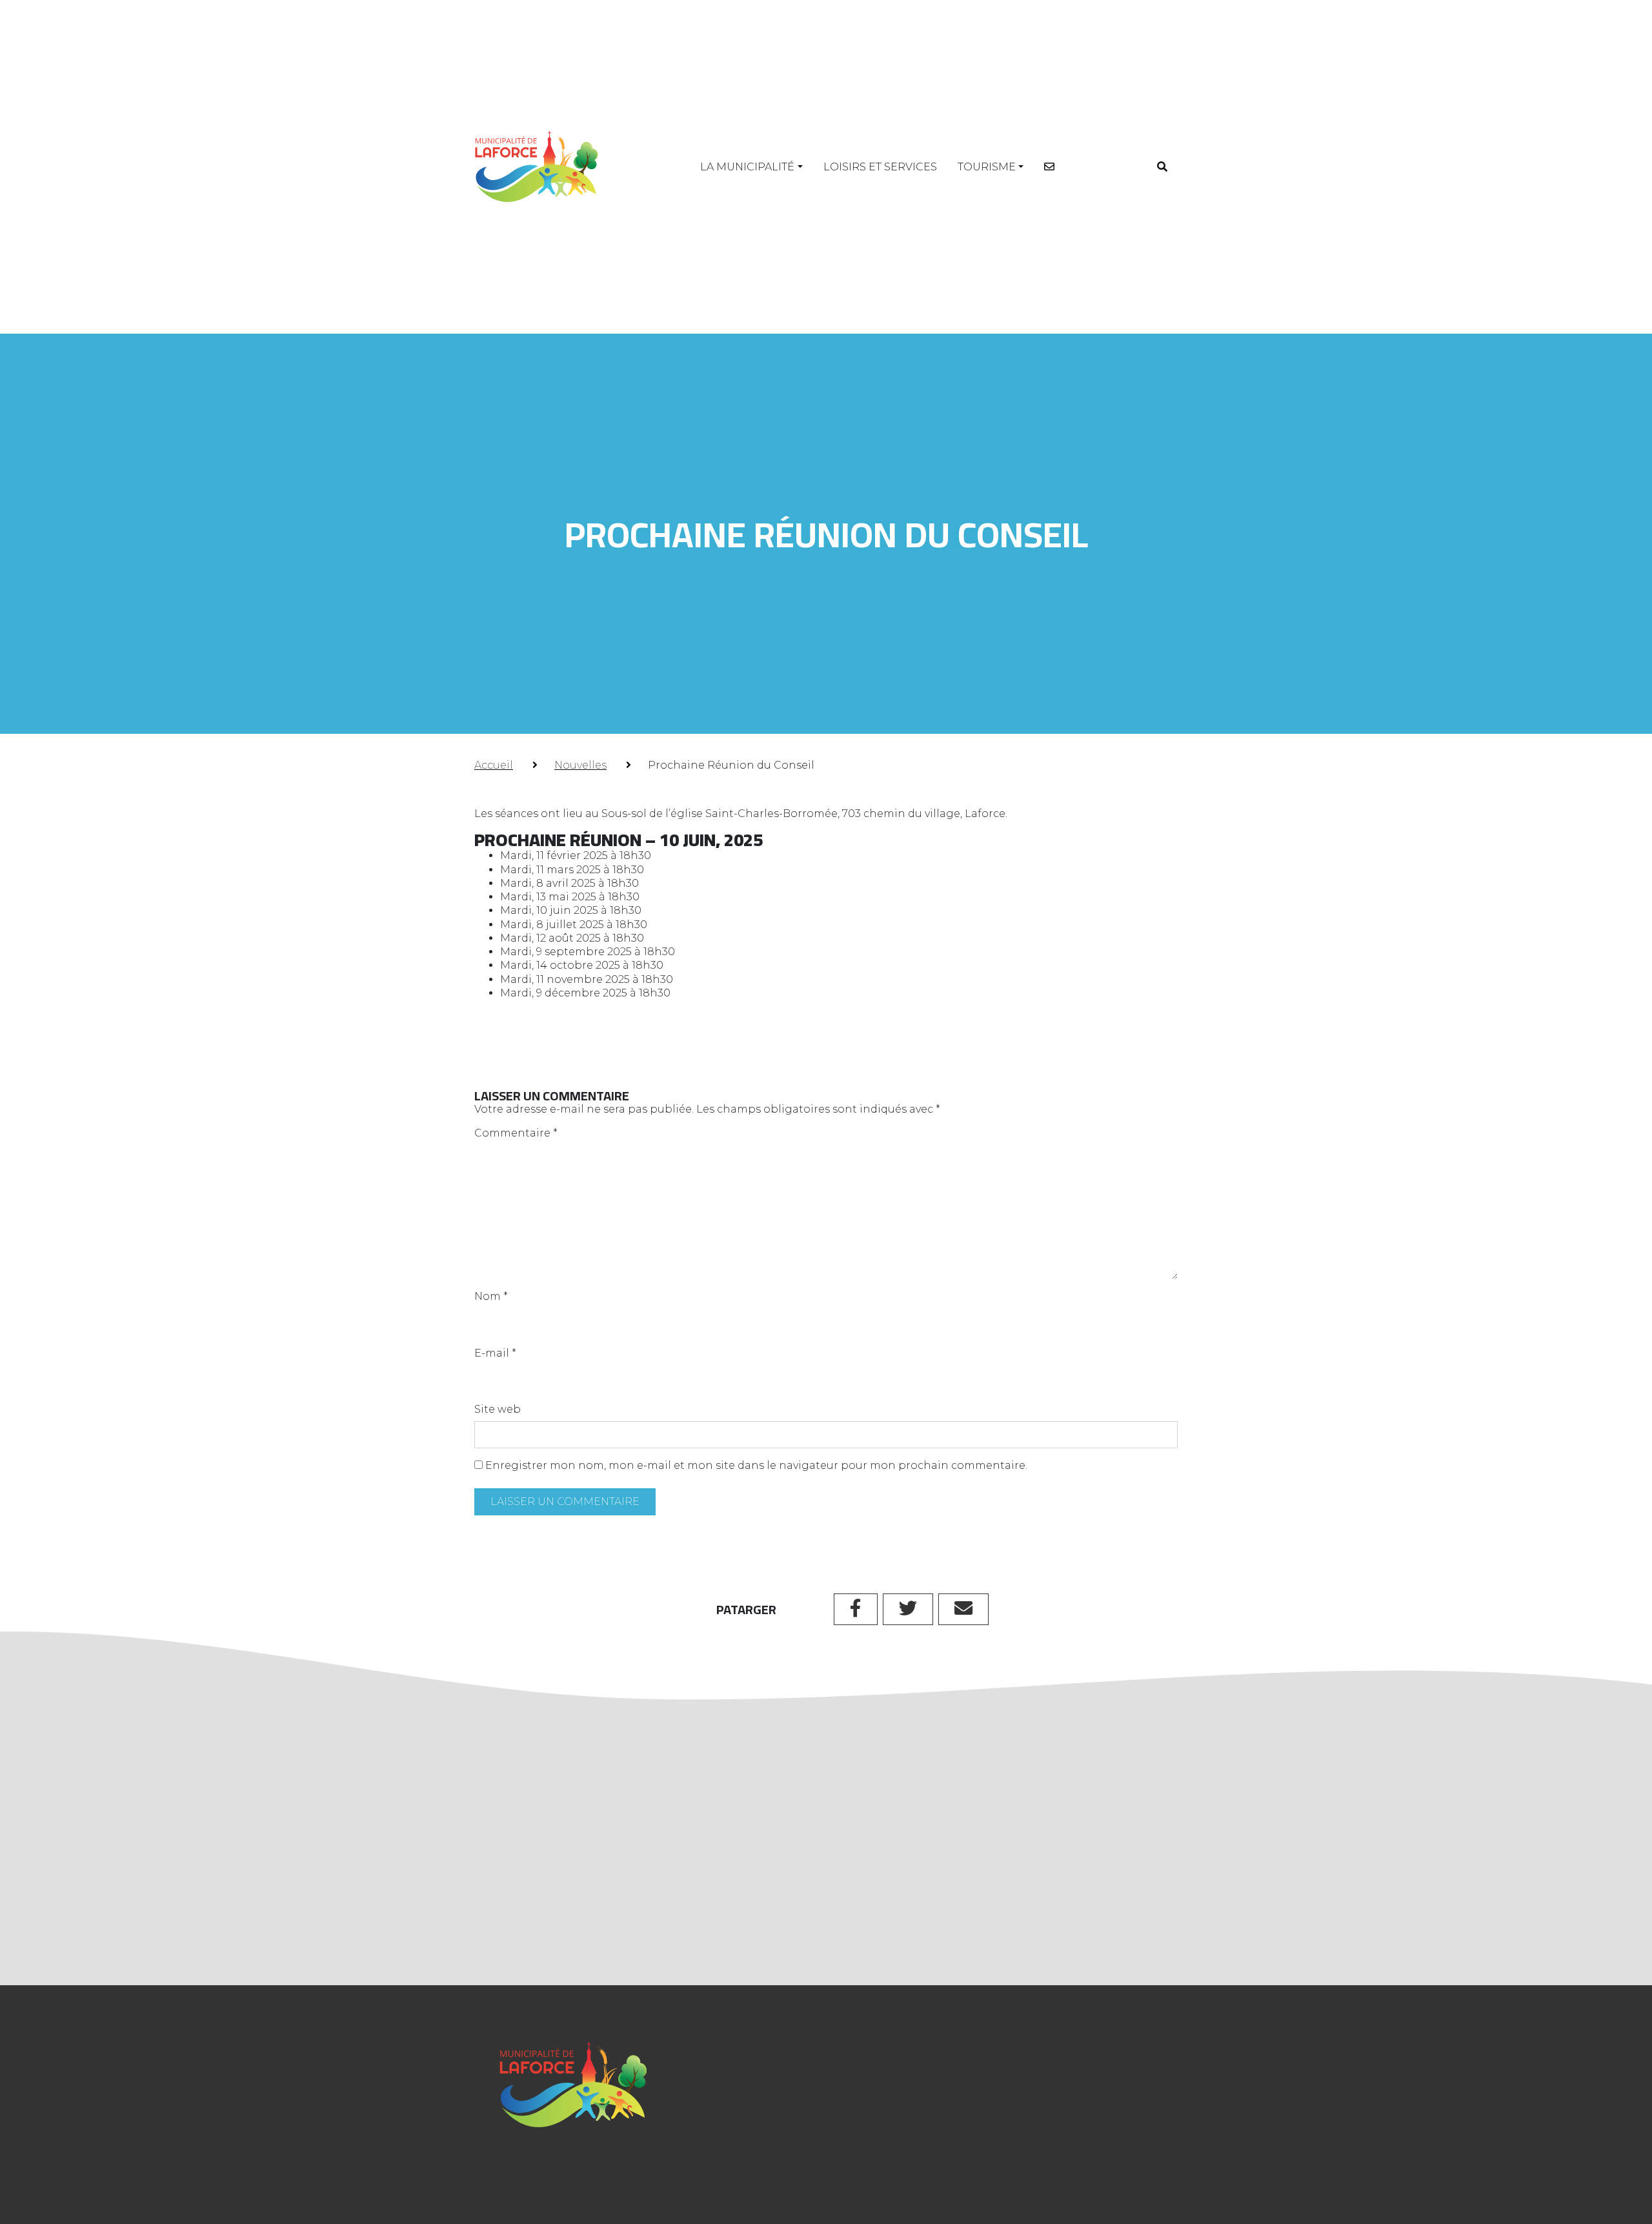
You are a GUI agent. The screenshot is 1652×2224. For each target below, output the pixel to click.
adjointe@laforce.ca (757, 2164)
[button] (1162, 167)
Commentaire (516, 1133)
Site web (498, 1409)
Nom (491, 1296)
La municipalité (747, 167)
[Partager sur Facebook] (856, 1609)
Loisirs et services (880, 167)
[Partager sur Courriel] (963, 1609)
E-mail (495, 1353)
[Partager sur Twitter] (908, 1609)
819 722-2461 (736, 2133)
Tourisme (987, 167)
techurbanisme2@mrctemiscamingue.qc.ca (776, 1884)
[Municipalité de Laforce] (536, 167)
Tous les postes (826, 1950)
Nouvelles (580, 765)
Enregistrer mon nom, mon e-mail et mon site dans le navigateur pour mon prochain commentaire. (756, 1465)
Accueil (494, 765)
